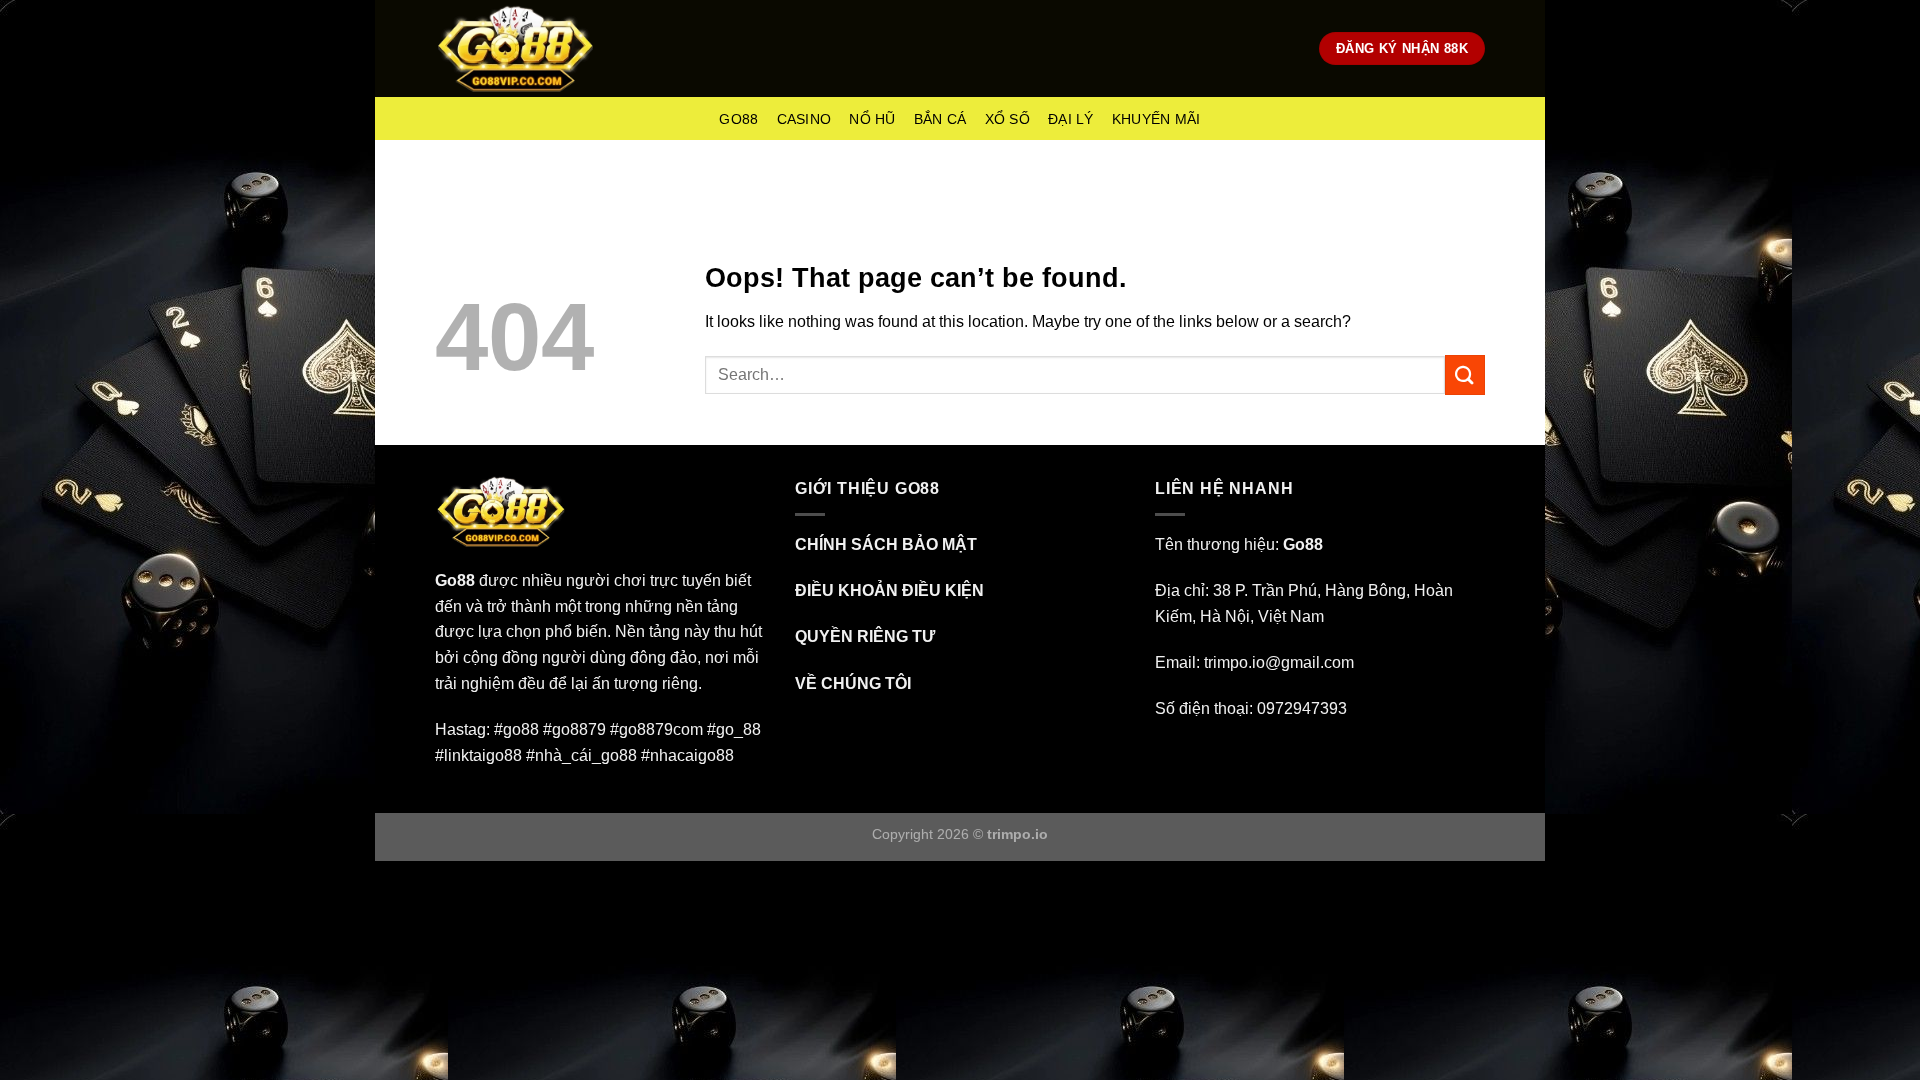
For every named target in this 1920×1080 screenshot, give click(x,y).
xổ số (1007, 119)
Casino (804, 119)
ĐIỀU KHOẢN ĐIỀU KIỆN (889, 590)
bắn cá (940, 119)
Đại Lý (1071, 119)
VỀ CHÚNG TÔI (853, 683)
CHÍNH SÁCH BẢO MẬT (886, 544)
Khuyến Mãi (1156, 119)
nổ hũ (872, 119)
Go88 (738, 119)
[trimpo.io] (515, 48)
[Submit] (1465, 374)
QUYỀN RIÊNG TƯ (865, 636)
